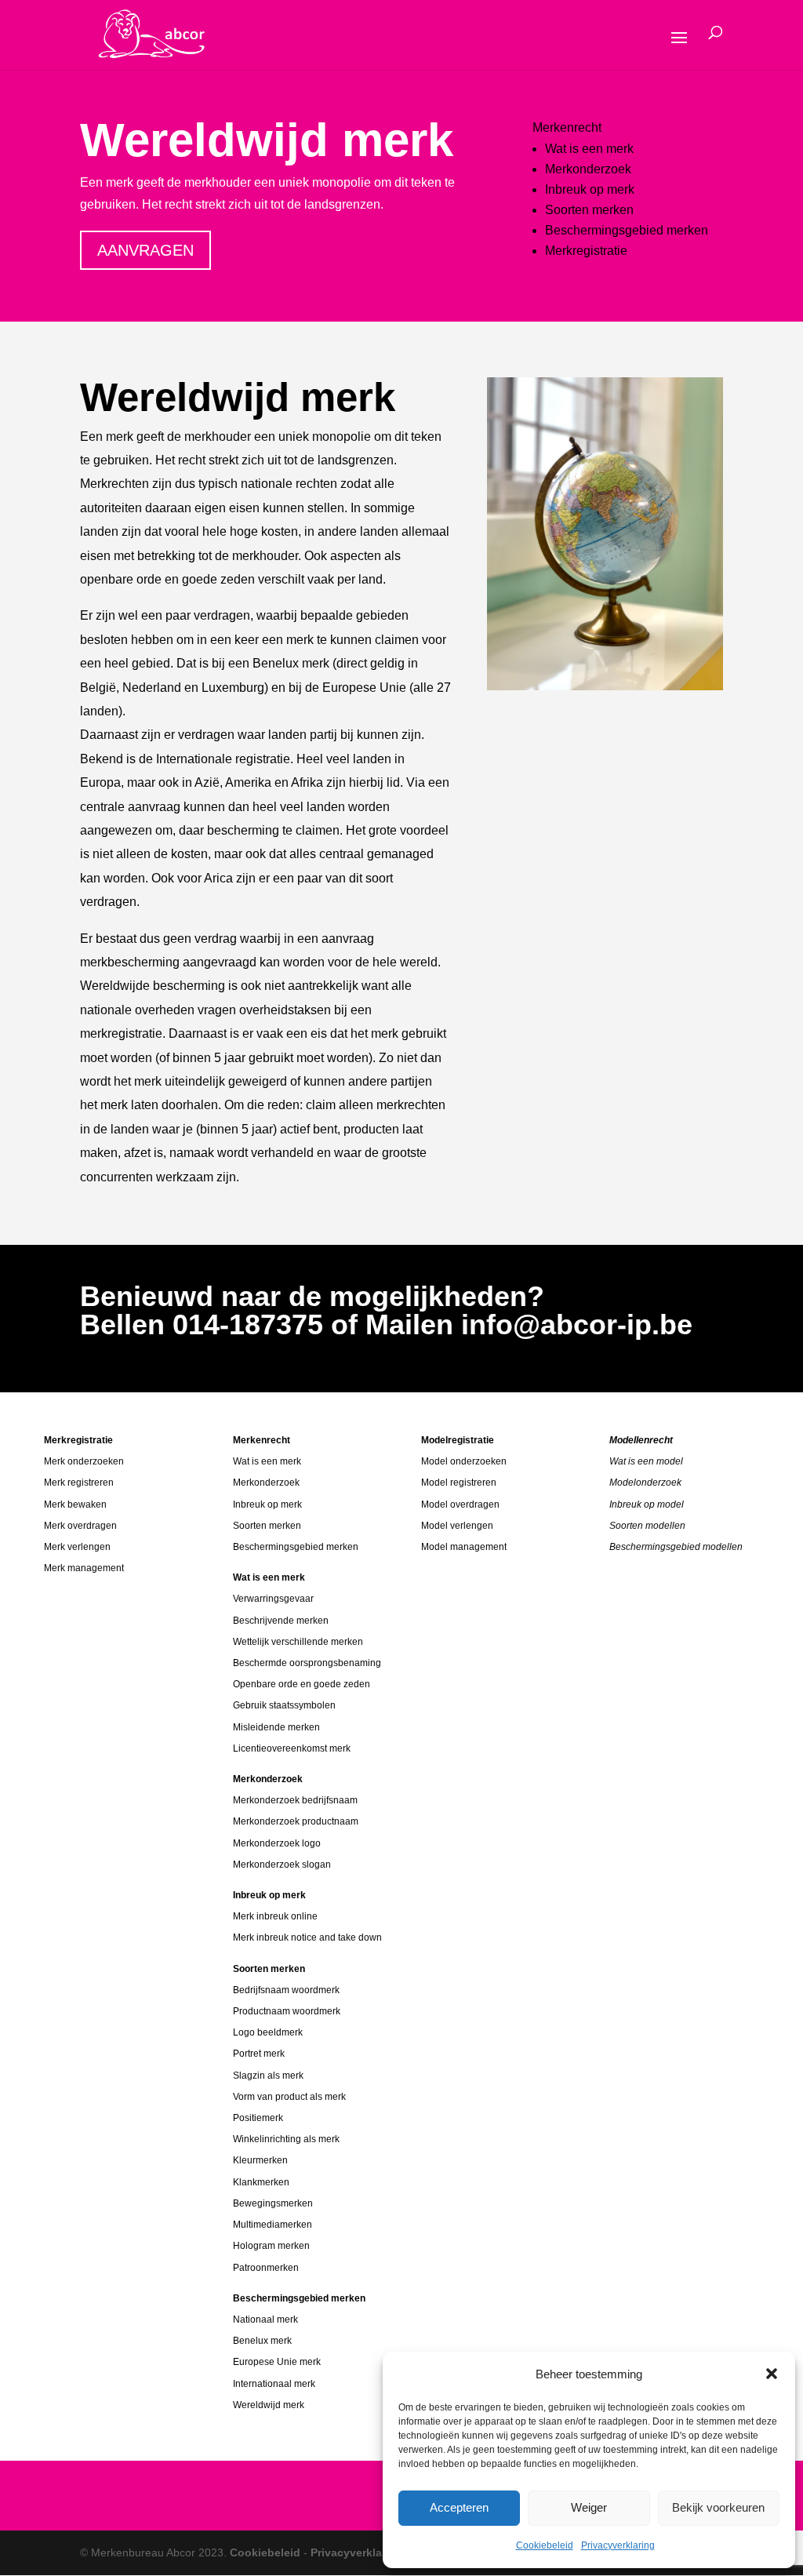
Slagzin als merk (268, 2076)
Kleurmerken (260, 2160)
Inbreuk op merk (590, 189)
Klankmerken (261, 2182)
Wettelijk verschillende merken (298, 1642)
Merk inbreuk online (275, 1916)
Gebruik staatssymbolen (284, 1705)
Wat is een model (646, 1461)
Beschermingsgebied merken (627, 230)
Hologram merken (271, 2246)
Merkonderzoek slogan (282, 1865)
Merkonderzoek (588, 169)
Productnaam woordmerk (287, 2011)
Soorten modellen (647, 1526)
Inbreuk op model (647, 1504)
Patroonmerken (266, 2268)
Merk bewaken (75, 1504)
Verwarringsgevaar (273, 1599)
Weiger (589, 2507)
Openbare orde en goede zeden (302, 1684)
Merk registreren (79, 1483)
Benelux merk (262, 2341)
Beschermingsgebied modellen (676, 1547)
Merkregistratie (586, 251)
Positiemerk (258, 2118)
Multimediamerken (273, 2225)
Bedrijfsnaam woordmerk (286, 1990)
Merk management (84, 1568)
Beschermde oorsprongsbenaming (307, 1663)
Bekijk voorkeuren (718, 2507)
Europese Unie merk (277, 2362)
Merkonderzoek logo (277, 1843)
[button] (772, 2374)
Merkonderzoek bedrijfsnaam (295, 1800)
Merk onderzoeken (84, 1461)
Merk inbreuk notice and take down (307, 1937)
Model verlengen (457, 1526)
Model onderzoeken (464, 1461)
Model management (464, 1547)
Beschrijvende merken (281, 1621)
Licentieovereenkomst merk (292, 1748)
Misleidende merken (276, 1727)
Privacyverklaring (618, 2545)
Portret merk (259, 2054)
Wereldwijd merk (269, 2405)
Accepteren (459, 2507)
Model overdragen (460, 1504)
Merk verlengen (77, 1547)
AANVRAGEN (145, 250)
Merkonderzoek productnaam (296, 1821)
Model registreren (459, 1483)
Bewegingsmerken (273, 2203)
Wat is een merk (589, 149)
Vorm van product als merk (289, 2097)
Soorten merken (589, 210)
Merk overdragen (80, 1526)
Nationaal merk (265, 2319)
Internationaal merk (274, 2384)
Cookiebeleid (545, 2545)
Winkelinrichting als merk (286, 2139)
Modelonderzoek (645, 1483)
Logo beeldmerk (268, 2032)
